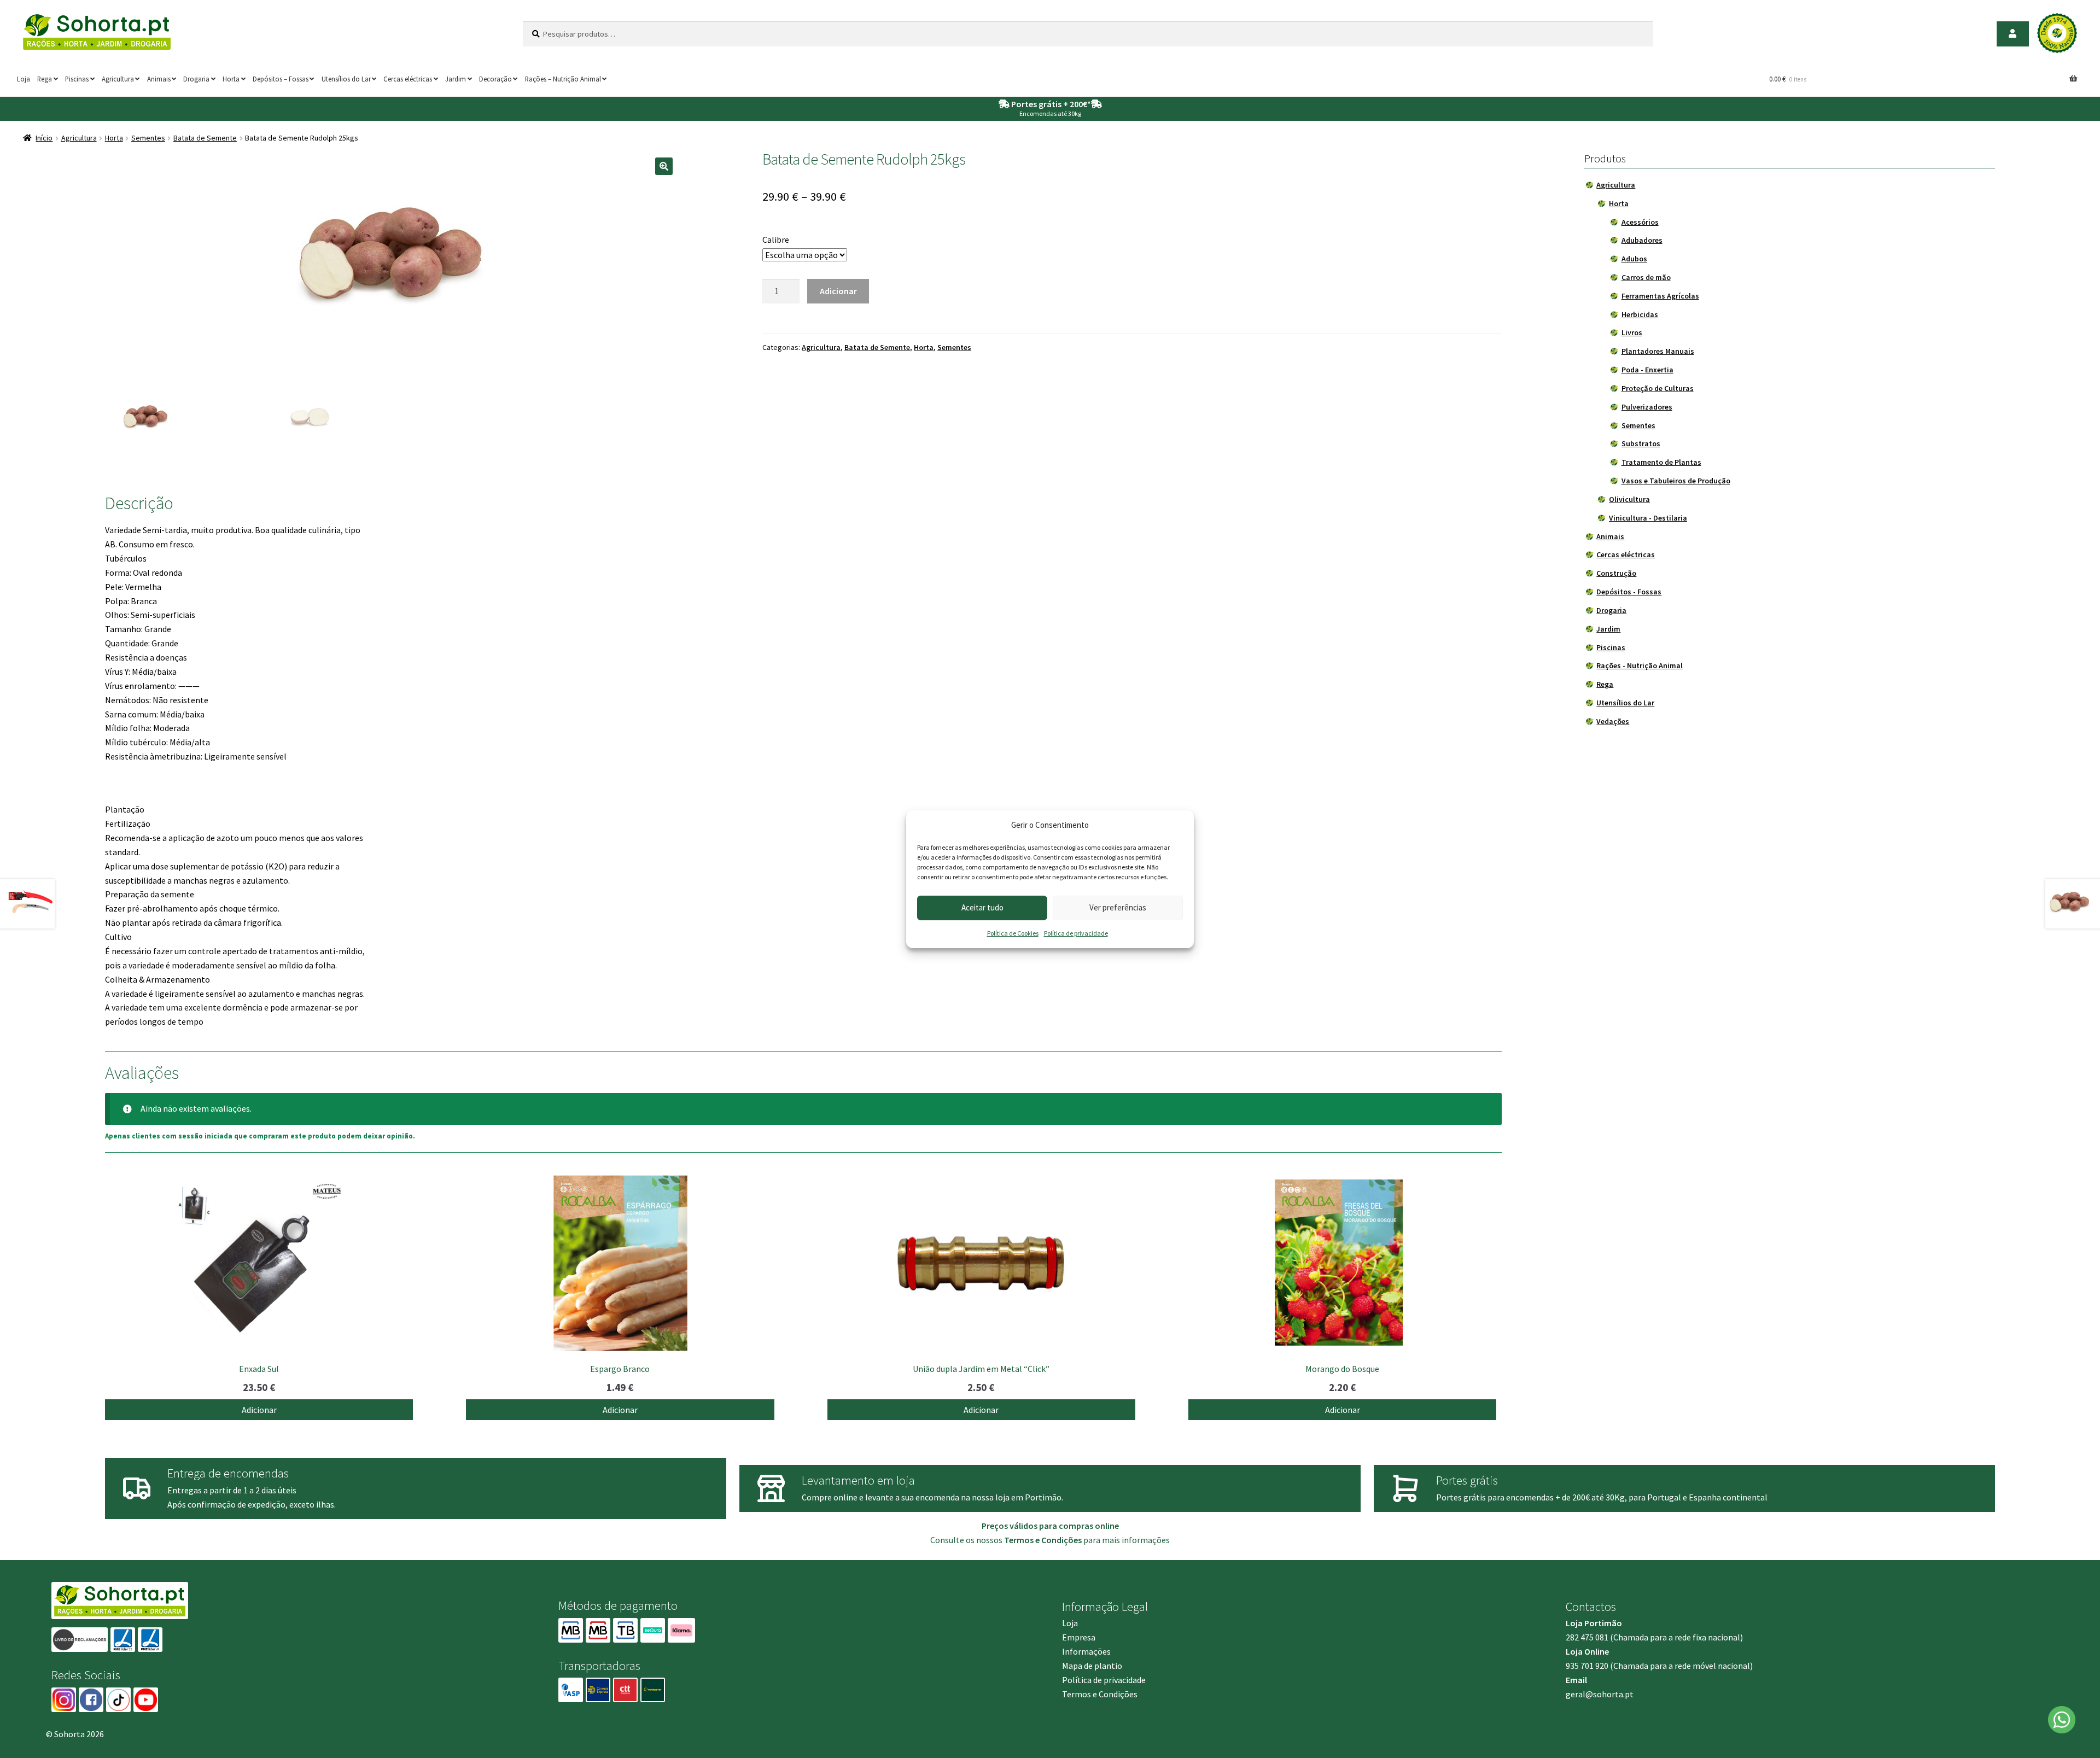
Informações (1086, 1651)
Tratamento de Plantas (1661, 462)
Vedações (1613, 721)
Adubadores (1642, 240)
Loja (24, 79)
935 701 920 (1587, 1666)
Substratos (1641, 443)
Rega (45, 79)
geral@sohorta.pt (1600, 1694)
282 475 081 (1587, 1637)
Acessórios (1640, 222)
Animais (159, 79)
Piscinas (77, 79)
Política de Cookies (1013, 933)
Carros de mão (1646, 277)
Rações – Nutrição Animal (563, 79)
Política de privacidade (1076, 933)
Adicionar (838, 291)
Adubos (1634, 259)
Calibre (776, 240)
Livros (1632, 332)
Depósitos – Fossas (281, 79)
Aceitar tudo (982, 907)
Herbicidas (1640, 314)
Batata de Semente (205, 138)
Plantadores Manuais (1658, 351)
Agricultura (118, 79)
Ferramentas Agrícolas (1660, 296)
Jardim (456, 79)
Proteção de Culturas (1658, 388)
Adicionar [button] (259, 1410)
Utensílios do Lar (346, 79)
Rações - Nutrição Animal (1640, 665)
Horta (231, 79)
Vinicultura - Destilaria (1648, 518)
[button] (664, 166)
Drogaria (196, 79)
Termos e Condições (1100, 1694)
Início (44, 138)
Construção (1616, 573)
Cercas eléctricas (408, 79)
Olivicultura (1629, 499)
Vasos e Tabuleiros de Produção (1676, 481)
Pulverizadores (1647, 407)
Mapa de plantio (1092, 1666)
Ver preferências (1118, 907)
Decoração (495, 79)
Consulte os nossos (1006, 1540)
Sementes (148, 138)
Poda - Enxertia (1647, 370)
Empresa (1079, 1637)
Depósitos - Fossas (1629, 592)
